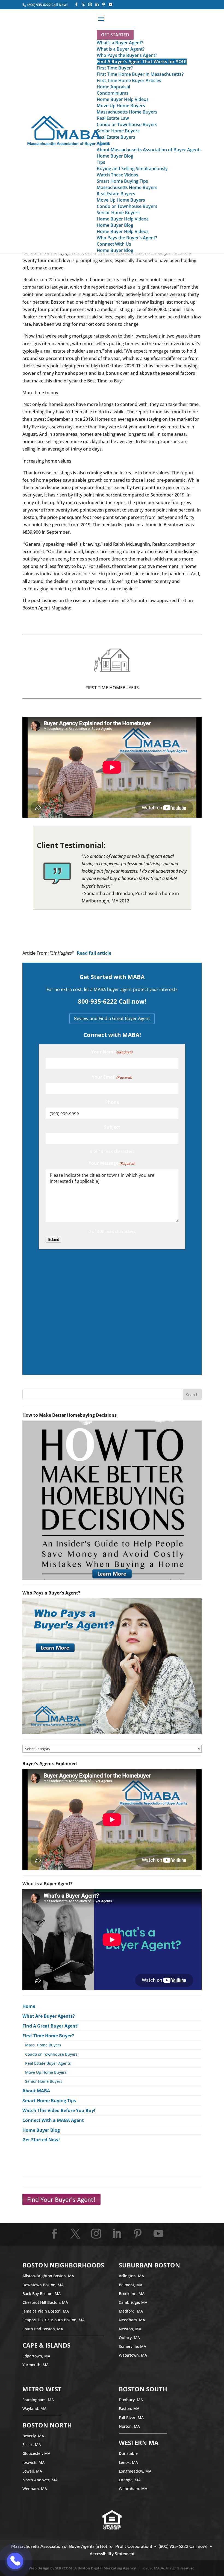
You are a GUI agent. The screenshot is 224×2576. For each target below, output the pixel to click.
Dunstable (128, 2453)
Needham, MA (132, 2320)
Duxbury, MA (131, 2400)
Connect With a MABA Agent (53, 2120)
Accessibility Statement (112, 2554)
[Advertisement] (112, 1311)
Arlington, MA (131, 2276)
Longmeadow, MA (135, 2471)
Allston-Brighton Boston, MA (48, 2276)
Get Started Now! (41, 2140)
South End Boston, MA (43, 2329)
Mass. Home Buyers (43, 2045)
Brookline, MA (132, 2294)
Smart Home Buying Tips (49, 2101)
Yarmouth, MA (36, 2365)
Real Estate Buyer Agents (48, 2063)
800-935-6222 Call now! (112, 1001)
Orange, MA (130, 2480)
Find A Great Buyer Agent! (51, 2026)
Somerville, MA (132, 2346)
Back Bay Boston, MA (42, 2294)
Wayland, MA (34, 2408)
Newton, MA (130, 2329)
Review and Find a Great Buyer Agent (112, 1018)
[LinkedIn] (97, 5)
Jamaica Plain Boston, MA (46, 2311)
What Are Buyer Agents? (49, 2016)
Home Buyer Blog (41, 2130)
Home (29, 2006)
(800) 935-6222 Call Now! (47, 5)
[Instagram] (90, 5)
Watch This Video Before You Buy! (59, 2110)
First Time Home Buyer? (48, 2036)
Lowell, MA (32, 2471)
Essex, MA (32, 2445)
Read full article (94, 953)
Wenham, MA (35, 2489)
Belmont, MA (131, 2285)
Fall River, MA (131, 2417)
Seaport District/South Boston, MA (54, 2320)
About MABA (36, 2091)
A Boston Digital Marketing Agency (105, 2568)
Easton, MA (129, 2408)
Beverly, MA (33, 2436)
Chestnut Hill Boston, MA (45, 2302)
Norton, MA (129, 2426)
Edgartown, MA (36, 2356)
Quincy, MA (129, 2338)
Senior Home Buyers (44, 2081)
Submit (53, 1240)
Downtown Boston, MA (43, 2285)
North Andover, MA (40, 2480)
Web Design (39, 2568)
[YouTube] (110, 5)
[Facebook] (76, 5)
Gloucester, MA (36, 2453)
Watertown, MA (133, 2355)
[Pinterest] (104, 5)
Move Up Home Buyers (46, 2072)
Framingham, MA (38, 2400)
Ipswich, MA (33, 2462)
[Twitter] (83, 5)
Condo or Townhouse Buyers (51, 2054)
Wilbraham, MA (133, 2489)
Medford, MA (131, 2311)
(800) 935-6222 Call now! (183, 2546)
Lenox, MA (128, 2462)
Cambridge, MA (133, 2302)
